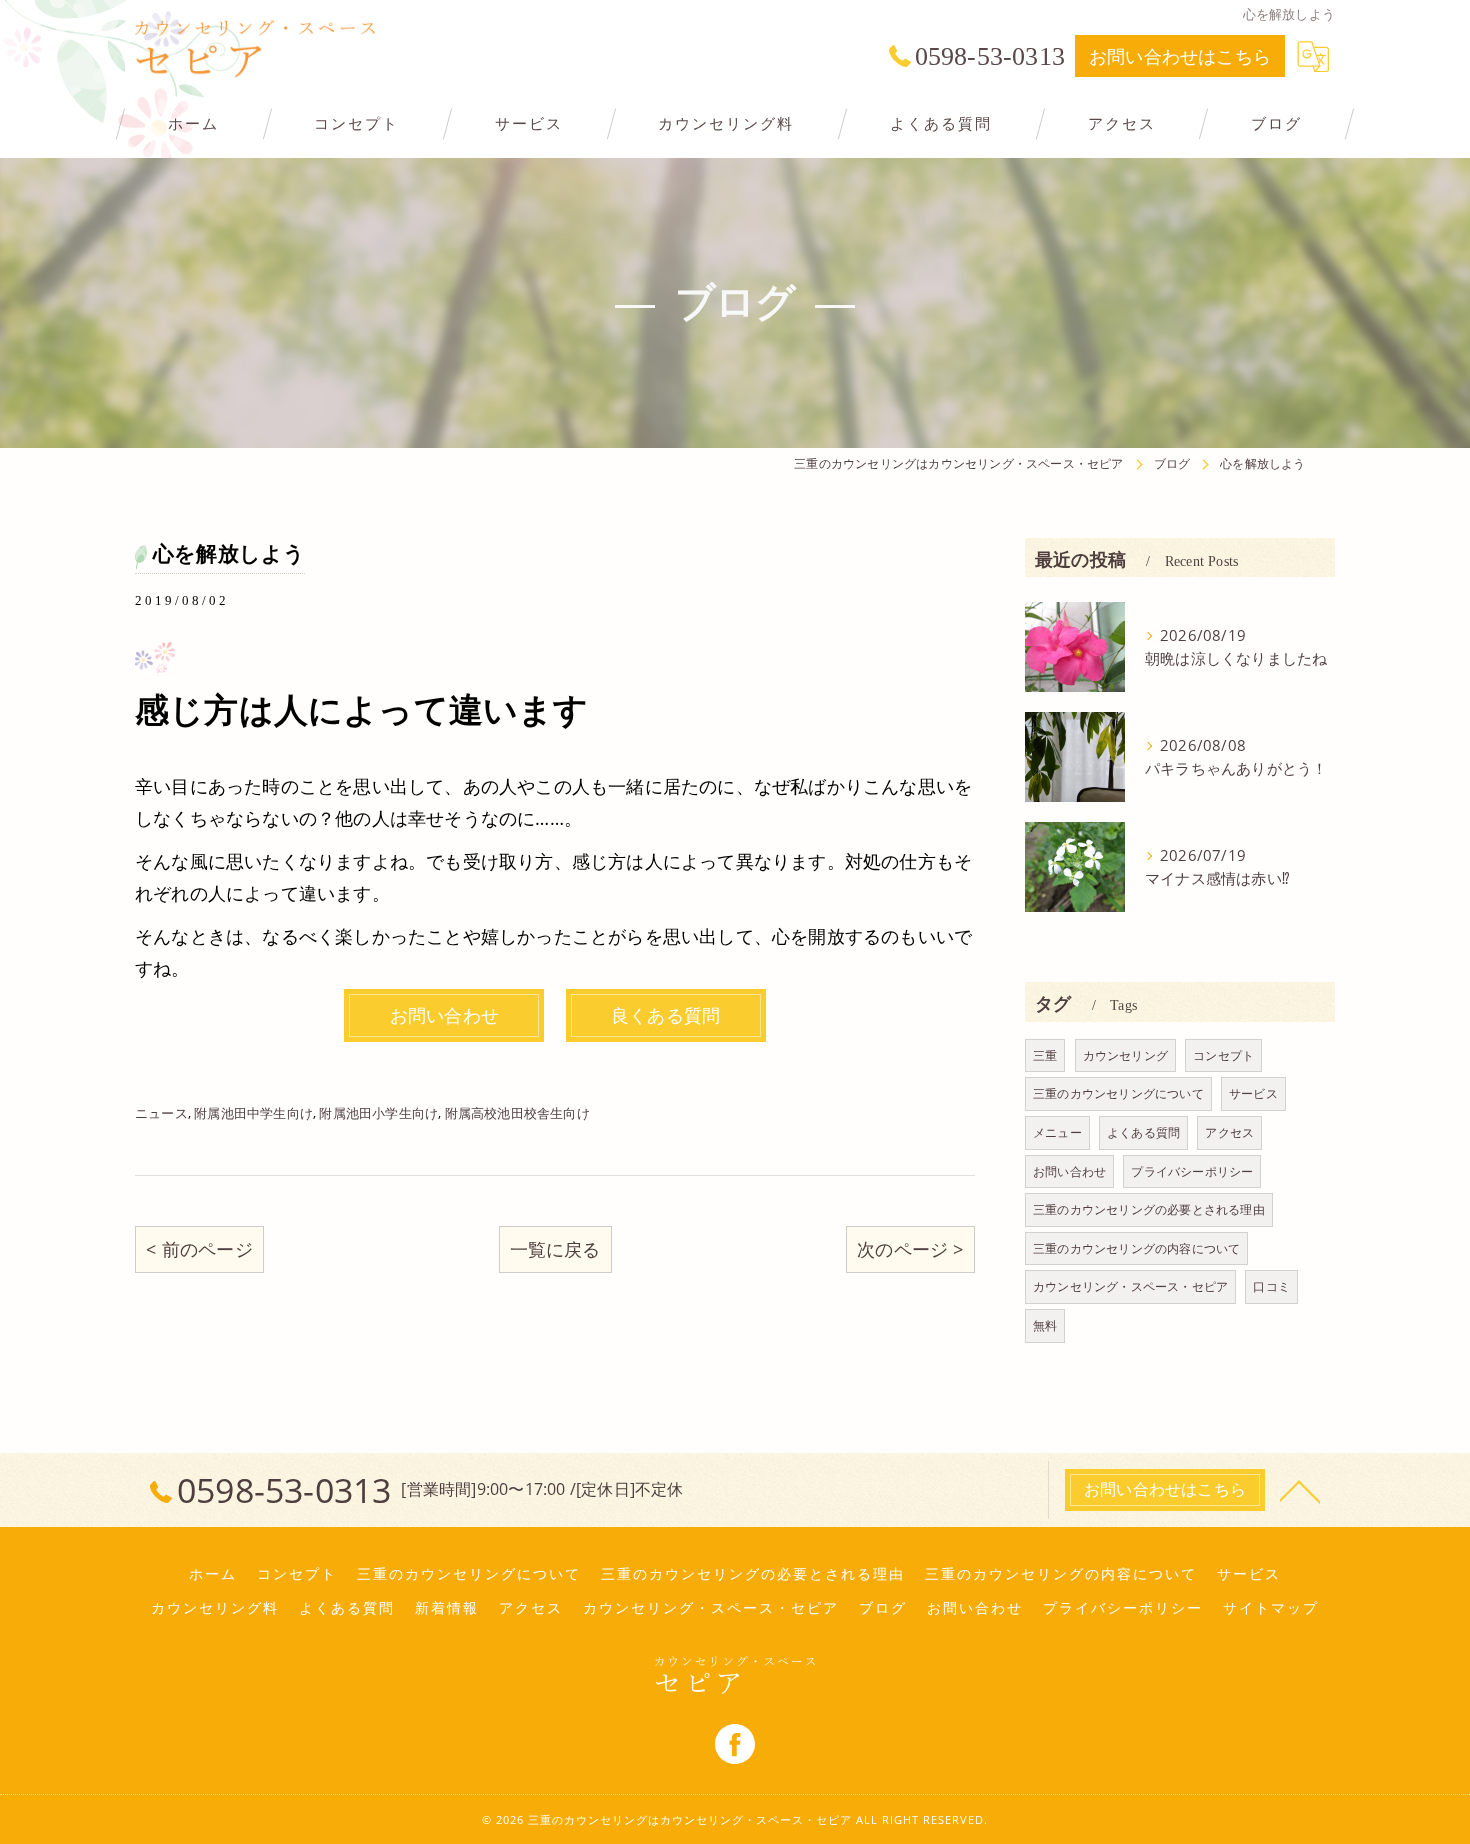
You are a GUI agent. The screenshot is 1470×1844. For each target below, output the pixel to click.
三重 (1045, 1055)
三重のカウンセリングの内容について (1136, 1248)
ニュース (161, 1113)
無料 (1045, 1325)
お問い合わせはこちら (1180, 56)
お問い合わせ (1069, 1171)
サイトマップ (1271, 1608)
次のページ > (910, 1249)
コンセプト (1223, 1055)
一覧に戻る (555, 1249)
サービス (1253, 1093)
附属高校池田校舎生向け (517, 1113)
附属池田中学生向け (253, 1113)
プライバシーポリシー (1192, 1171)
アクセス (1229, 1132)
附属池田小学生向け (378, 1113)
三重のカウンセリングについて (1118, 1093)
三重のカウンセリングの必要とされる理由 (1149, 1209)
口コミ (1271, 1286)
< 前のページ (199, 1249)
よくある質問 (1143, 1132)
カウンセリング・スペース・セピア (1130, 1286)
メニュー (1057, 1132)
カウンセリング (1125, 1055)
